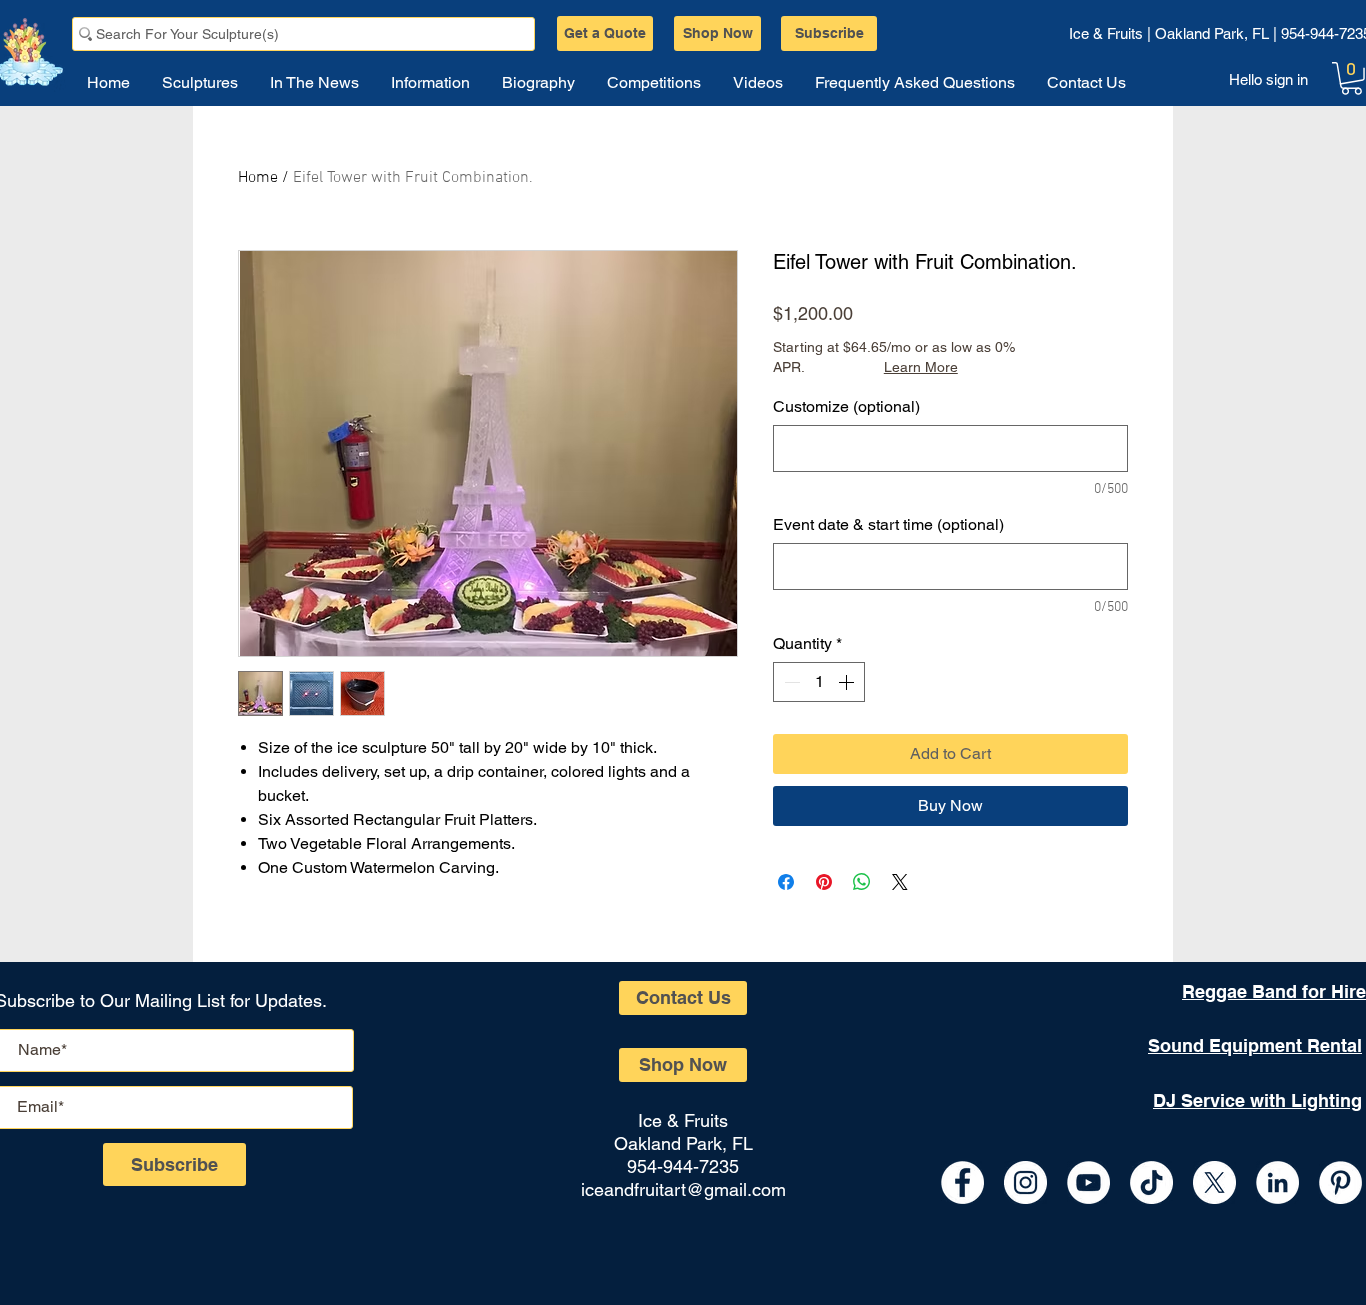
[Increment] (848, 682)
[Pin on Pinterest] (824, 882)
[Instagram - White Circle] (1025, 1182)
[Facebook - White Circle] (962, 1182)
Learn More (921, 367)
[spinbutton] (819, 682)
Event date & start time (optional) (888, 524)
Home (258, 178)
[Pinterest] (1340, 1182)
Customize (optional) (846, 406)
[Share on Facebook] (786, 882)
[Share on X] (900, 882)
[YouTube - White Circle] (1088, 1182)
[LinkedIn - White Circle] (1277, 1182)
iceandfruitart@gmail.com (683, 1189)
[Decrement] (790, 682)
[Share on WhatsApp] (862, 882)
